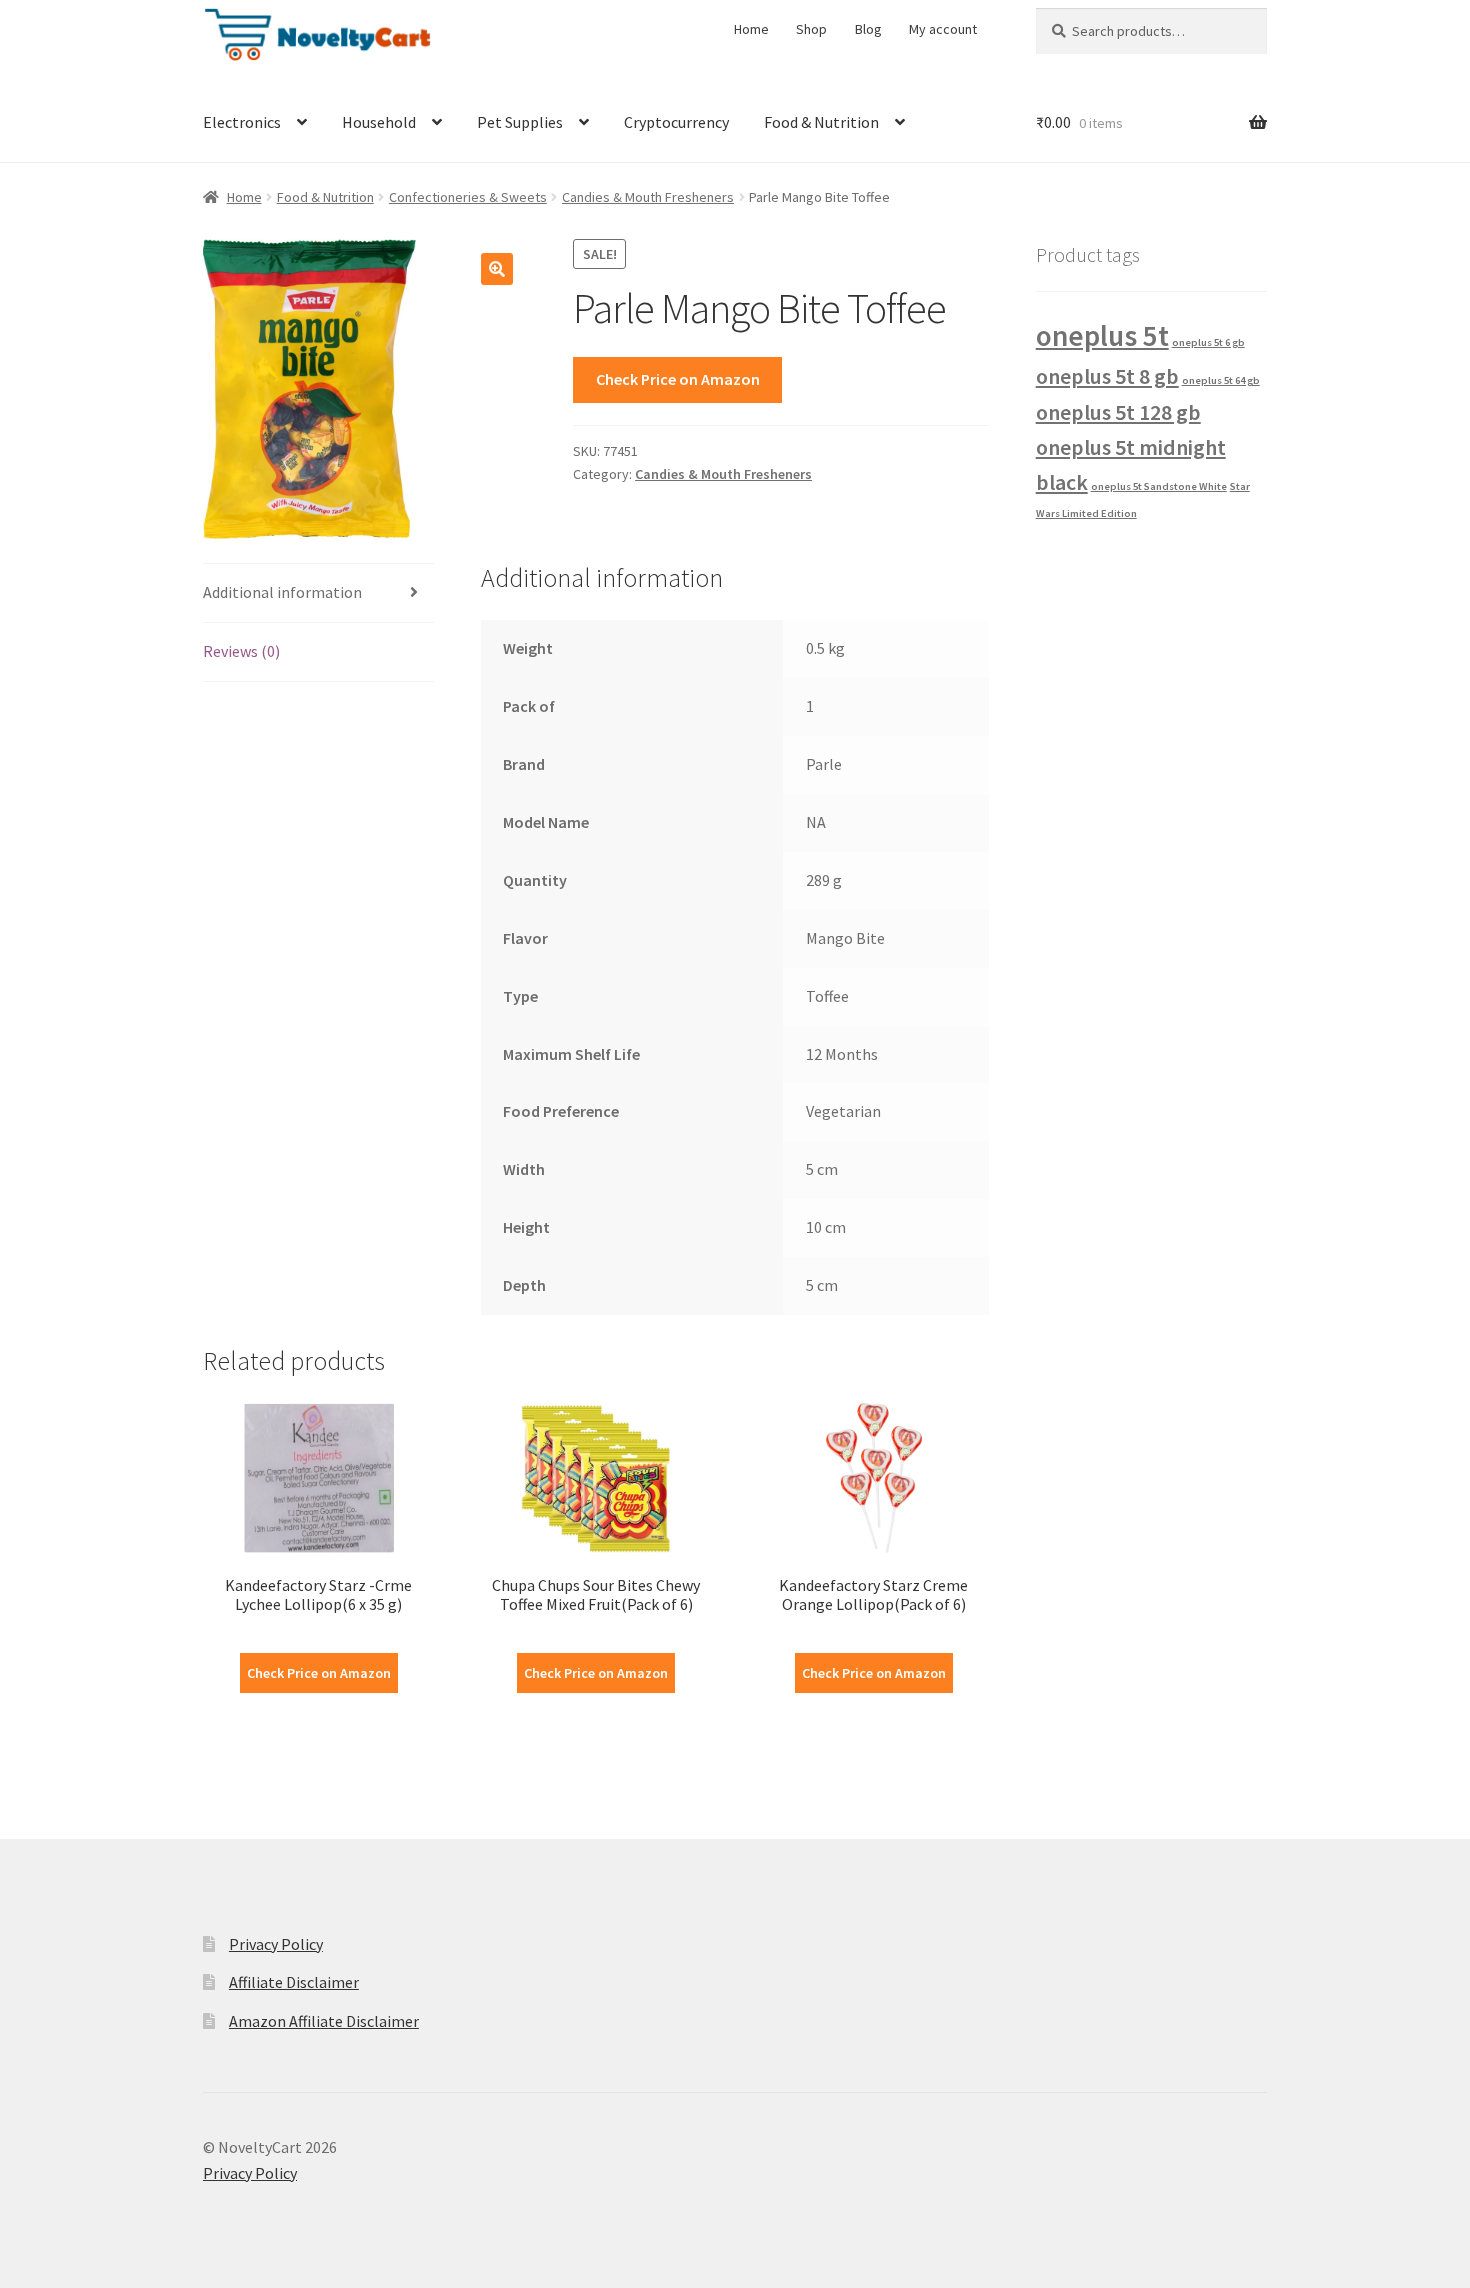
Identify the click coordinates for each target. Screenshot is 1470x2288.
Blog (868, 29)
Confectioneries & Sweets (468, 197)
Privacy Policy (276, 1944)
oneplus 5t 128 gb (1118, 412)
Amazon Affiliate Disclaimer (324, 2021)
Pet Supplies (520, 122)
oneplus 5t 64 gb (1221, 380)
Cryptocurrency (676, 122)
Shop (811, 29)
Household (379, 122)
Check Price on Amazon (678, 379)
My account (943, 29)
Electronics (242, 122)
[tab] (318, 593)
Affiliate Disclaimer (294, 1982)
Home (751, 29)
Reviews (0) (241, 651)
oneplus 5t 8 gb (1107, 376)
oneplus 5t (1102, 335)
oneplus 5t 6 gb (1208, 342)
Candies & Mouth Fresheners (648, 197)
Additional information (282, 592)
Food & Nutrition (821, 122)
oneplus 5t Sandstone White (1159, 486)
